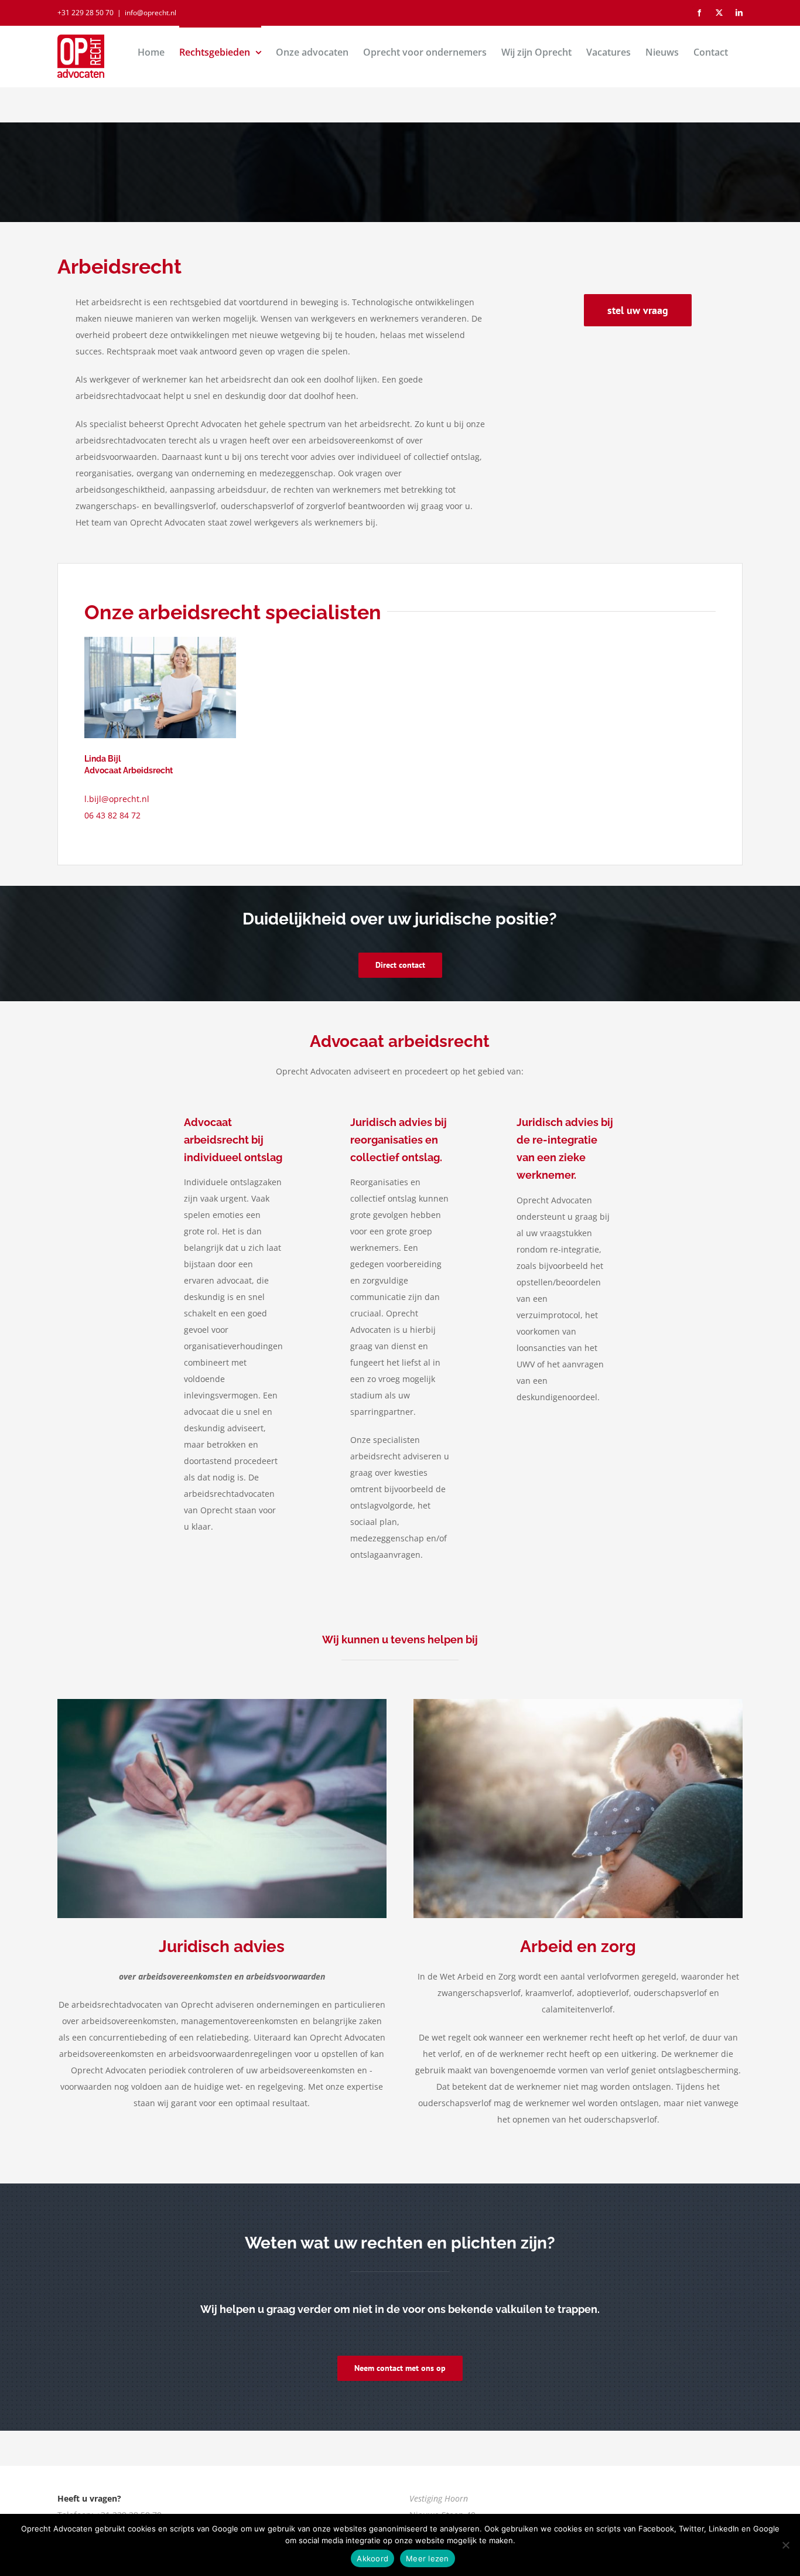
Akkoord (372, 2558)
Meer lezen (428, 2558)
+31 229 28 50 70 (86, 13)
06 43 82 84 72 (112, 815)
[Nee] (785, 2545)
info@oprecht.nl (151, 13)
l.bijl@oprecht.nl (117, 799)
